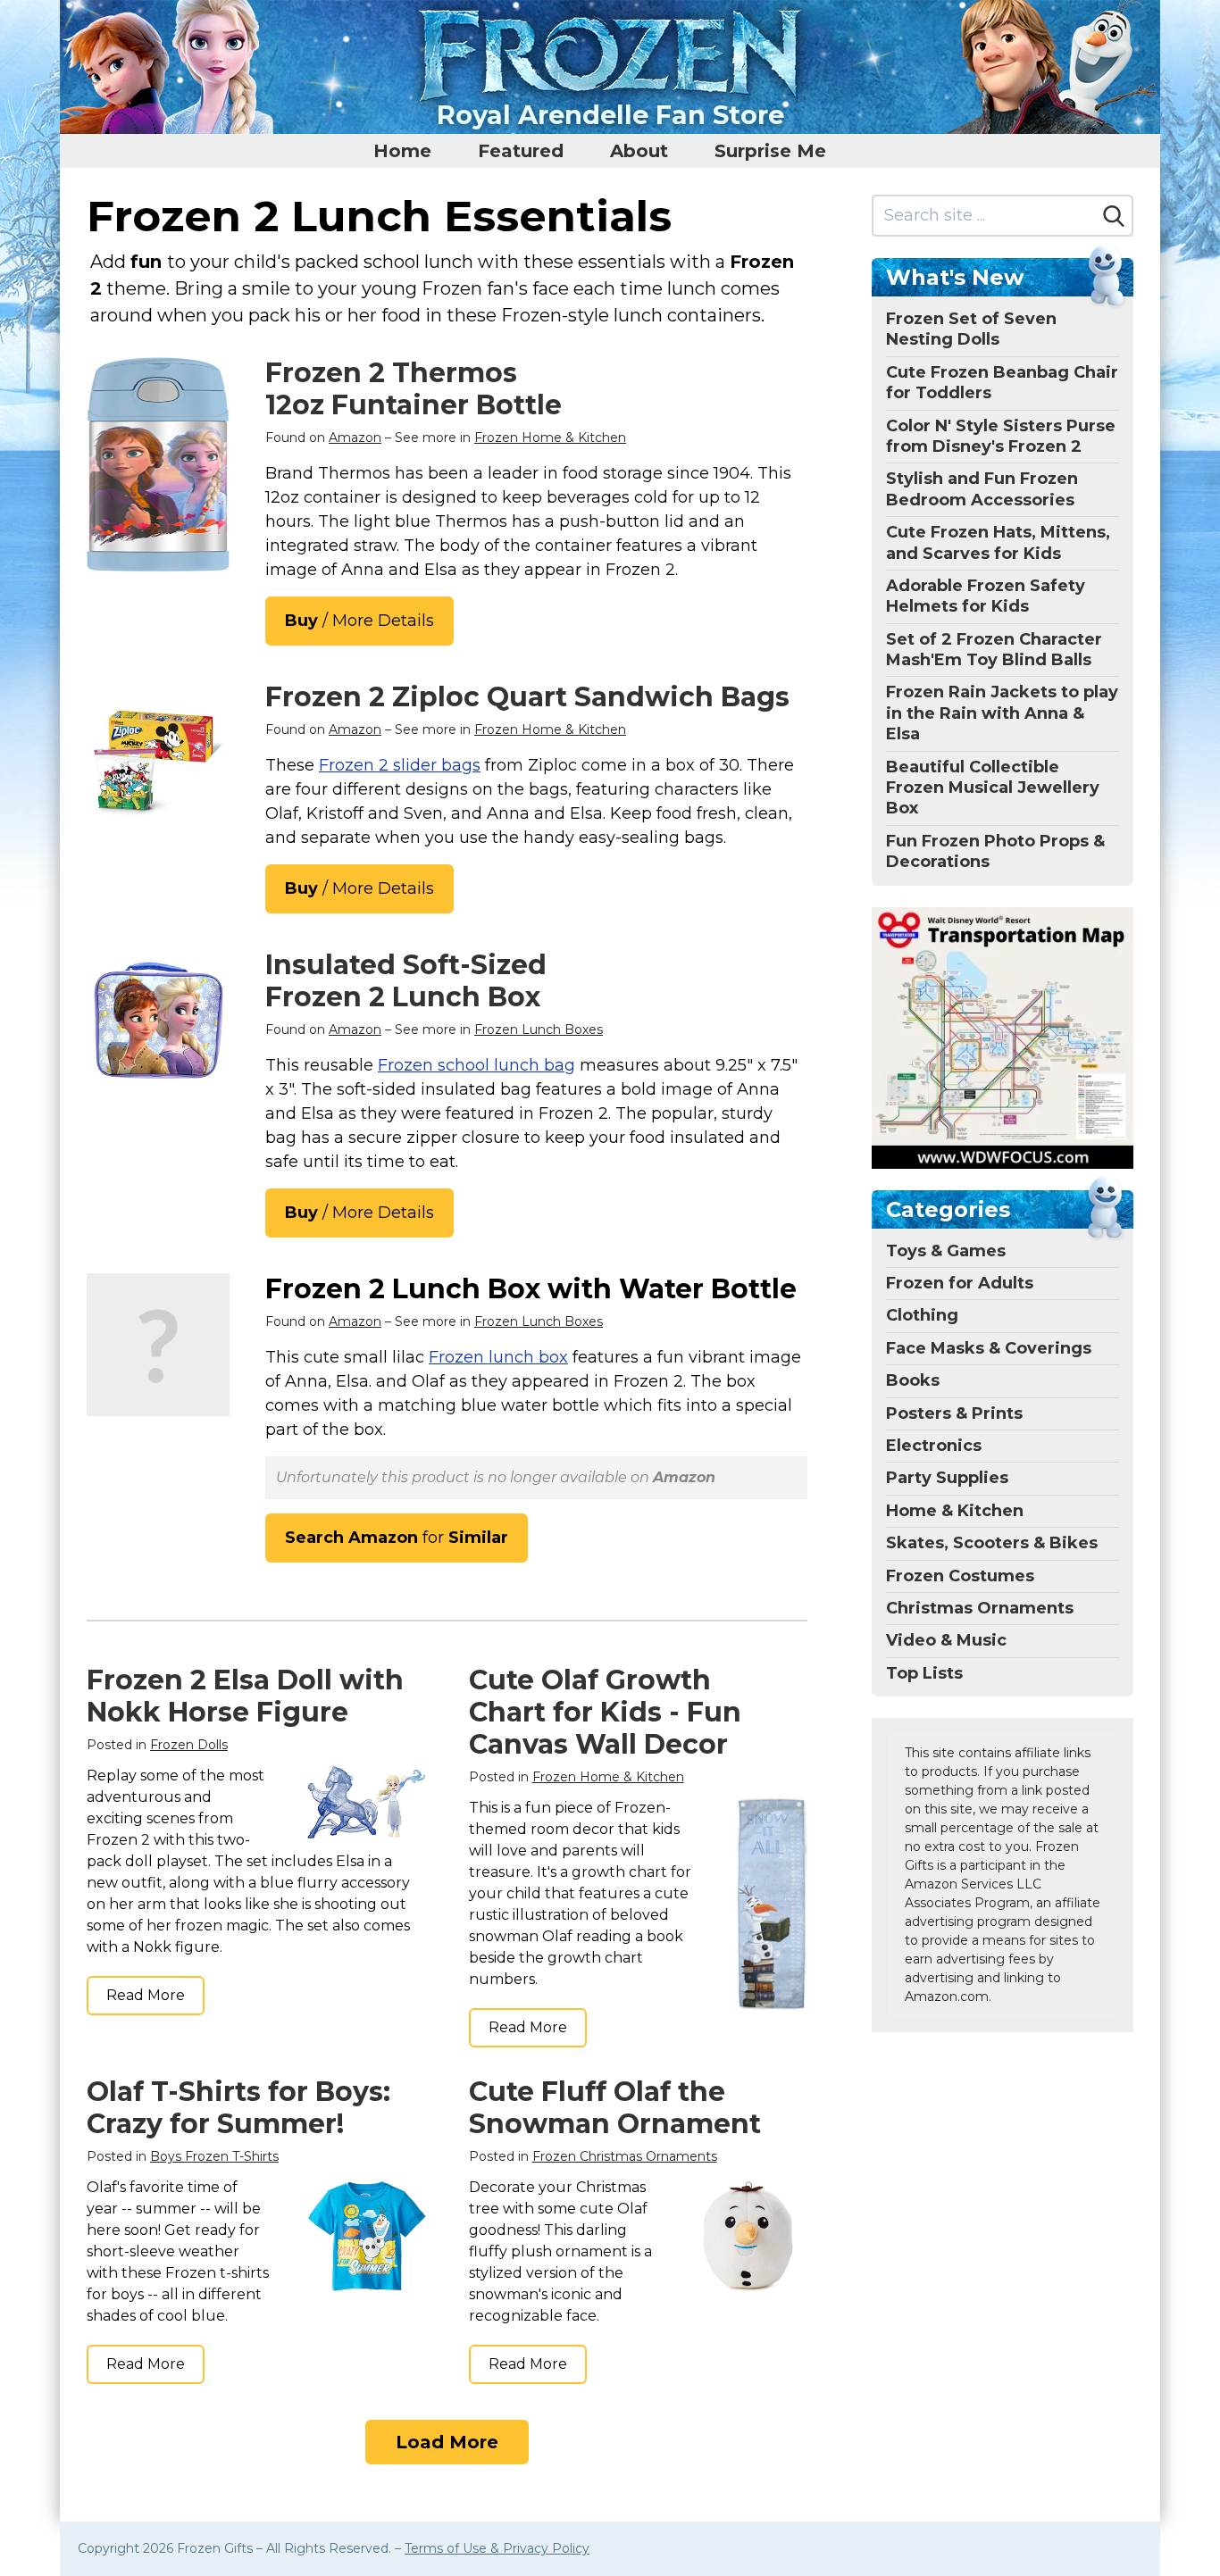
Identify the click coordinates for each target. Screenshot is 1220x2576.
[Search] (1114, 216)
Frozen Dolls (189, 1745)
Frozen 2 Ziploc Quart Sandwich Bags (527, 697)
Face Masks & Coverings (989, 1348)
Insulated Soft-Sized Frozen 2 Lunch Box (406, 981)
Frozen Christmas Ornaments (625, 2156)
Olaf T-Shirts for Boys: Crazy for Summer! (238, 2108)
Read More (146, 1995)
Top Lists (924, 1673)
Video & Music (946, 1640)
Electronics (934, 1446)
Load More (447, 2442)
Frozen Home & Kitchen (550, 438)
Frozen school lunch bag (476, 1065)
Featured (521, 151)
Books (913, 1380)
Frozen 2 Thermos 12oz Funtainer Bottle (414, 389)
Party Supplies (947, 1478)
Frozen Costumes (960, 1576)
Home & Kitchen (955, 1511)
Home (402, 151)
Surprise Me (770, 151)
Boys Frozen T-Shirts (214, 2156)
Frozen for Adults (960, 1283)
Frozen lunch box (498, 1357)
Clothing (922, 1315)
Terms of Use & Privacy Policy (497, 2548)
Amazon (355, 438)
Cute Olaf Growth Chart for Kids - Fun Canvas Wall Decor (605, 1712)
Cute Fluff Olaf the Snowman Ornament (615, 2108)
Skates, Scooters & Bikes (992, 1543)
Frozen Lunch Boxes (539, 1030)
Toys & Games (946, 1251)
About (639, 151)
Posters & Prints (954, 1413)
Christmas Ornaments (980, 1608)
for (397, 1538)
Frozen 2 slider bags (400, 765)
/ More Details (359, 621)
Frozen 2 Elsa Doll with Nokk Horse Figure (245, 1696)
